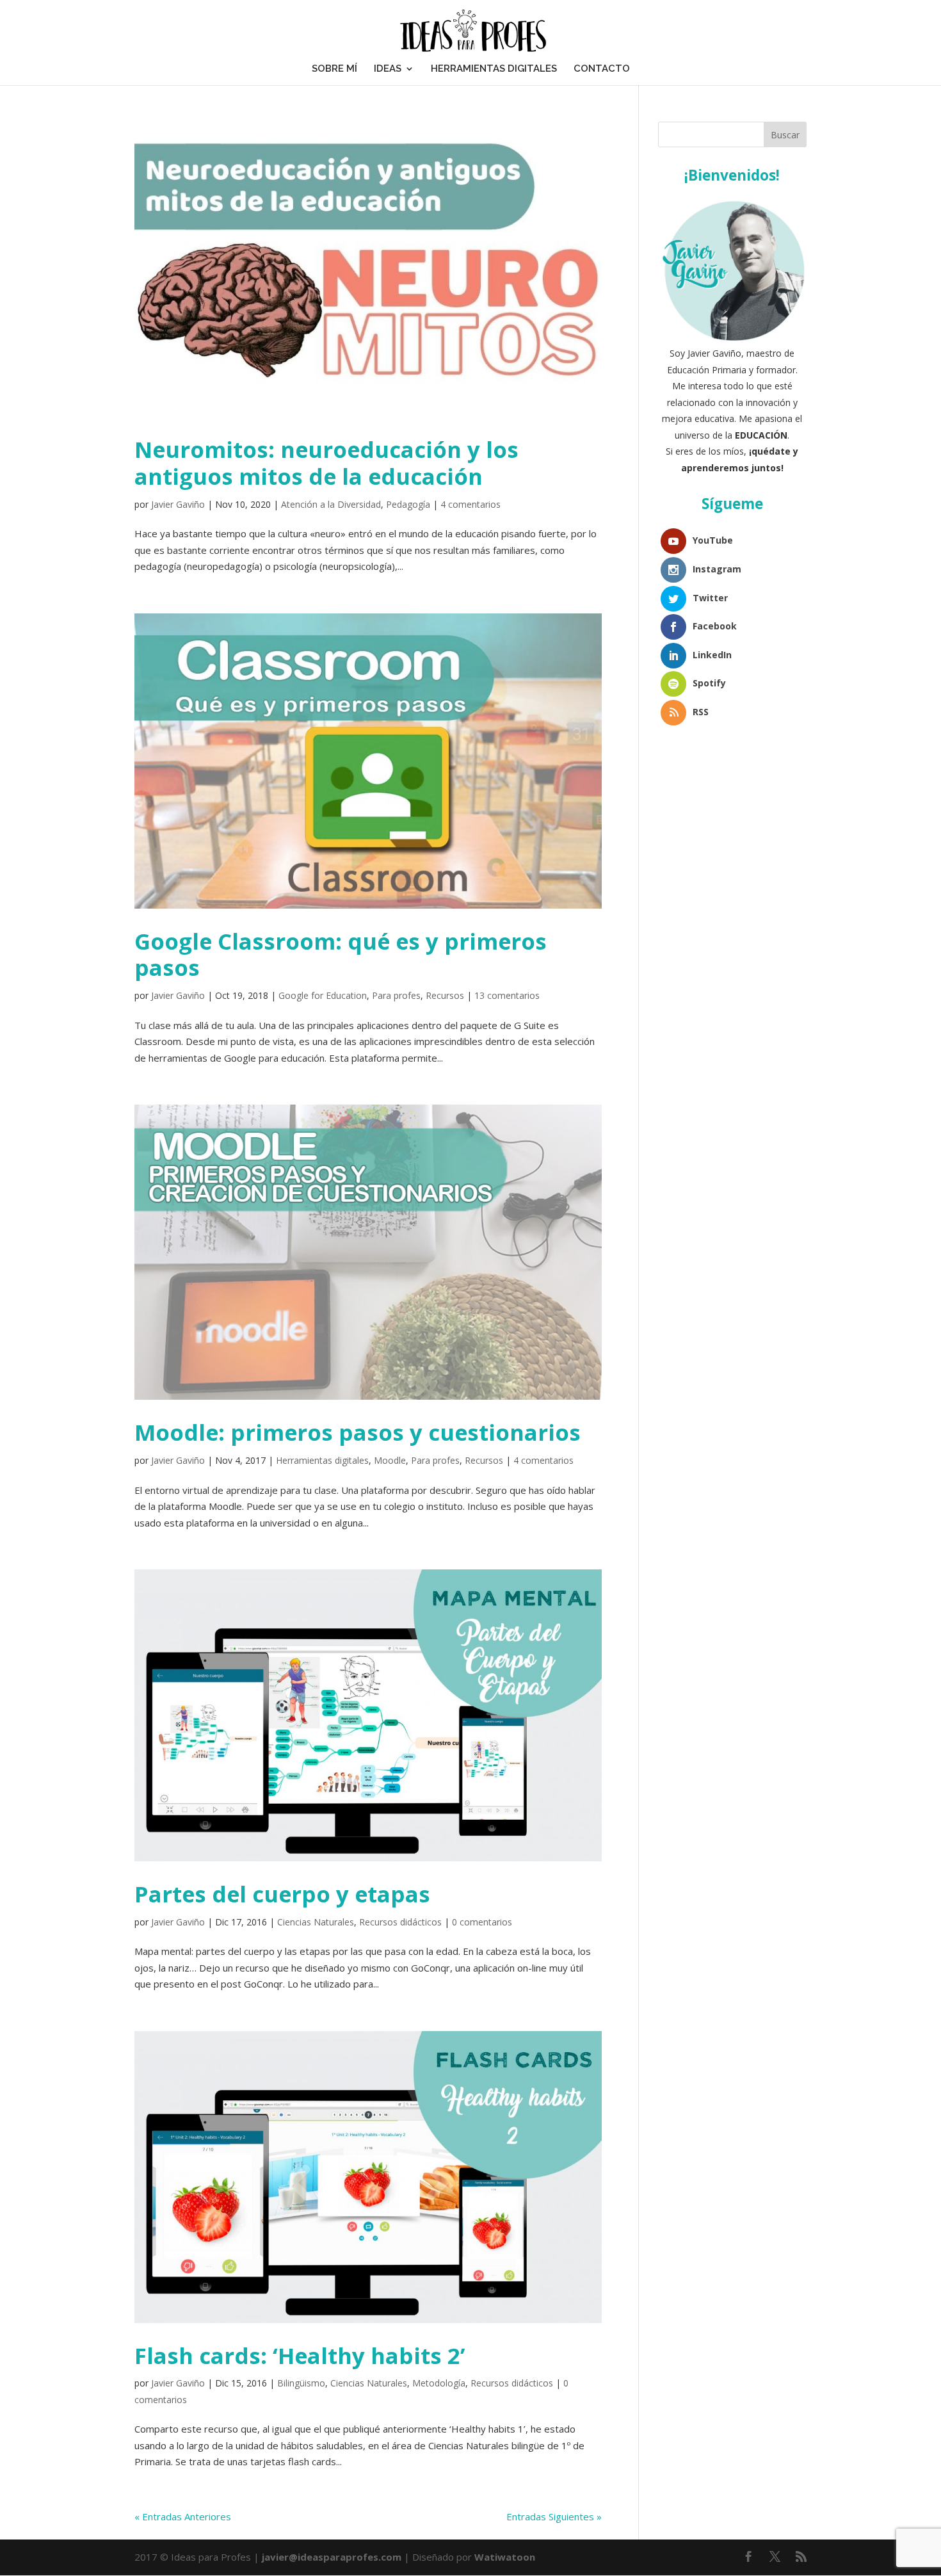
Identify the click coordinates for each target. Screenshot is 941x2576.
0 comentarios (482, 1922)
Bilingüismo (301, 2383)
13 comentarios (507, 995)
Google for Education (323, 995)
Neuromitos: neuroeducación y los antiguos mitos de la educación (326, 463)
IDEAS (388, 69)
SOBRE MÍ (334, 69)
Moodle (390, 1460)
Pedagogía (408, 504)
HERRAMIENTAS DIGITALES (494, 69)
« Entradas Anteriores (183, 2516)
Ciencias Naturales (316, 1922)
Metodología (439, 2383)
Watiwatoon (505, 2557)
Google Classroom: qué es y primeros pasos (341, 954)
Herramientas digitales (322, 1460)
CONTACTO (602, 69)
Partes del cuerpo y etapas (282, 1894)
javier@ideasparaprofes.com (332, 2557)
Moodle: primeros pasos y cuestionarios (358, 1432)
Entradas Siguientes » (554, 2516)
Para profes (396, 995)
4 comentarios (470, 504)
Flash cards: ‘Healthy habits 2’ (300, 2355)
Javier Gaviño (178, 504)
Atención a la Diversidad (331, 504)
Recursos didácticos (400, 1922)
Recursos (445, 995)
